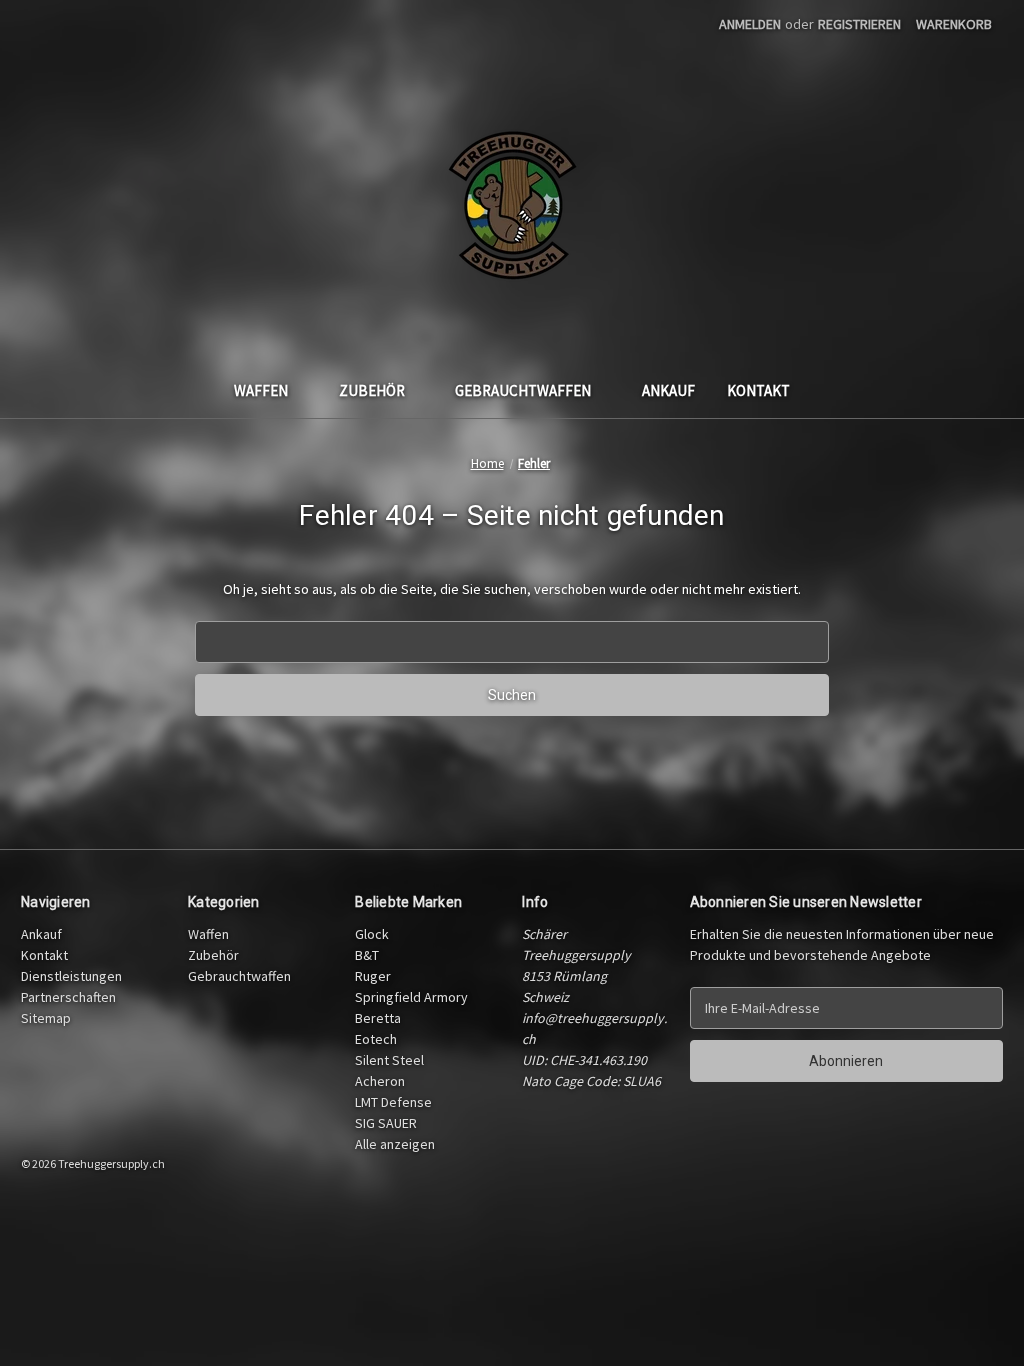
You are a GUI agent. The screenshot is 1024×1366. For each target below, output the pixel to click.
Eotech (376, 1039)
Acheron (380, 1081)
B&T (367, 955)
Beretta (378, 1018)
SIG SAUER (386, 1123)
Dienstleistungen (71, 976)
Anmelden (750, 24)
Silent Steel (389, 1060)
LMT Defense (393, 1102)
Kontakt (758, 390)
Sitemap (46, 1018)
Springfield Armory (411, 997)
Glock (372, 934)
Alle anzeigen (395, 1144)
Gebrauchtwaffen (523, 390)
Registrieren (859, 24)
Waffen (261, 390)
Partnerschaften (68, 997)
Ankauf (668, 390)
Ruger (373, 976)
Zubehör (372, 390)
